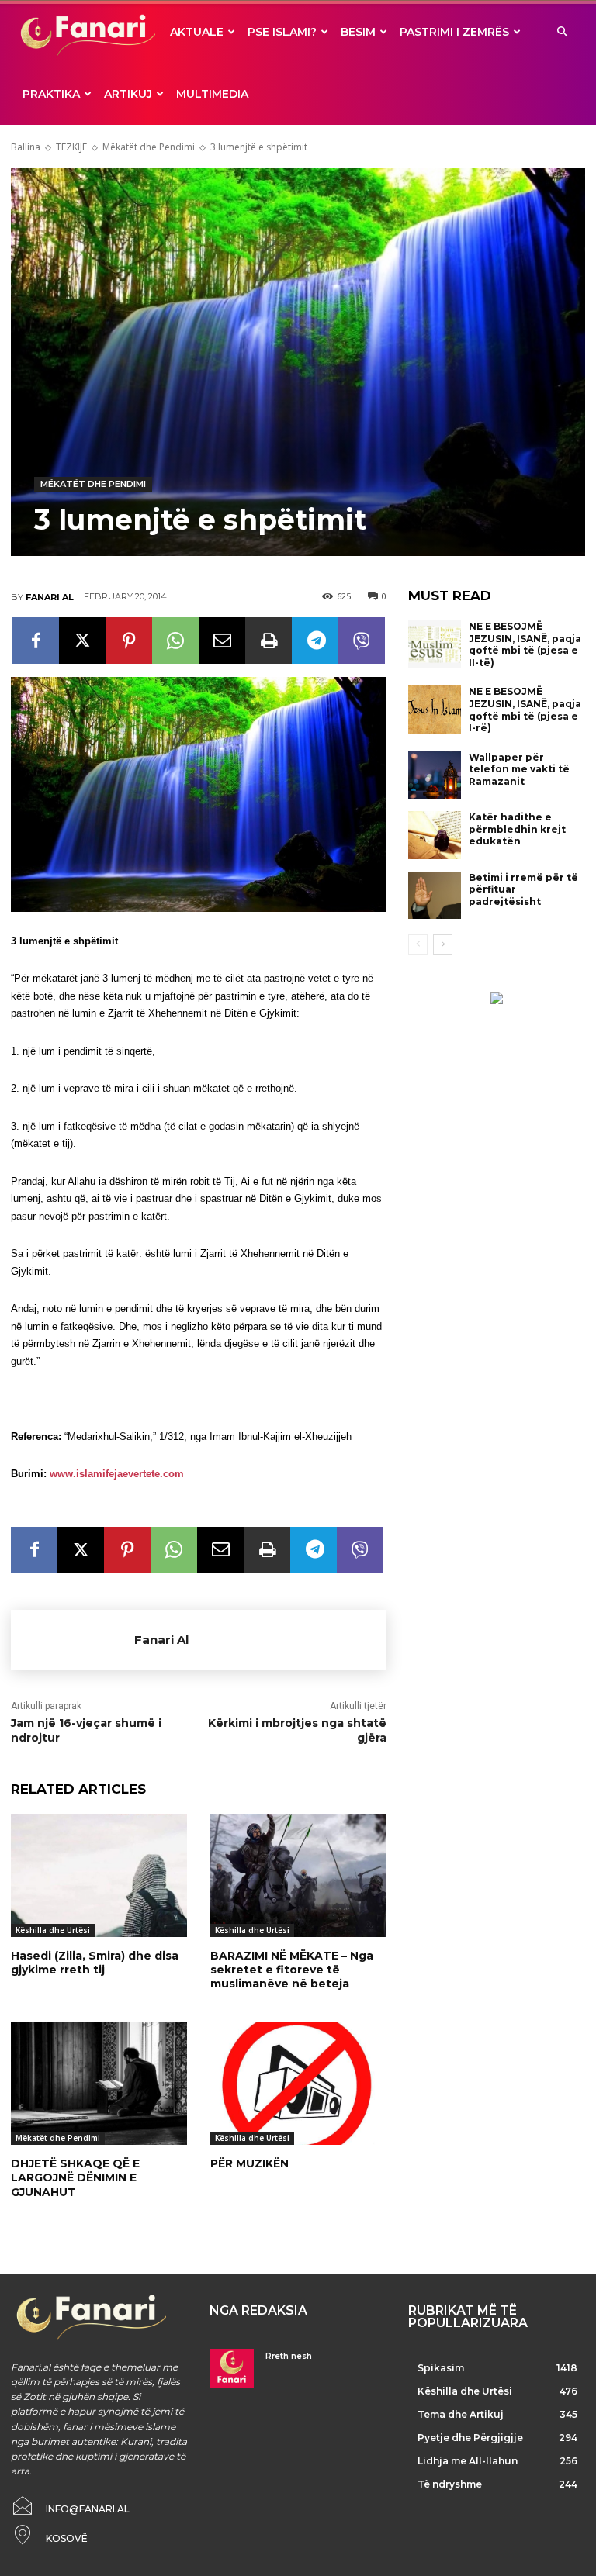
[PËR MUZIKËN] (298, 2083)
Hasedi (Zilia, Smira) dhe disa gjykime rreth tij (95, 1963)
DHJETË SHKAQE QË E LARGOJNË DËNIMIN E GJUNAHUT (75, 2177)
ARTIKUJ (128, 94)
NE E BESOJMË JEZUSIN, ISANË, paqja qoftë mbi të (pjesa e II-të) (525, 644)
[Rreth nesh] (232, 2369)
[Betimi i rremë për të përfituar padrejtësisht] (435, 896)
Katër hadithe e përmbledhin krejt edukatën (517, 829)
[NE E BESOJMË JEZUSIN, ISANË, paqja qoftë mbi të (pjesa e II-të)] (435, 644)
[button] (562, 32)
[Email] (222, 641)
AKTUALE (197, 32)
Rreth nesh (289, 2356)
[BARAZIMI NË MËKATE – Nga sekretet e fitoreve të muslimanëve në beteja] (298, 1875)
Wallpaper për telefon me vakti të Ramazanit (519, 769)
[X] (82, 641)
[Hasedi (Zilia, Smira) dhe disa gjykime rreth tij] (99, 1875)
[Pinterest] (129, 641)
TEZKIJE (71, 147)
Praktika (51, 94)
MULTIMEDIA (212, 94)
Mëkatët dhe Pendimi (149, 147)
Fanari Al (50, 597)
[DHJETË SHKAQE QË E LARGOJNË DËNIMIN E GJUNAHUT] (99, 2083)
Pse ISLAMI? (282, 32)
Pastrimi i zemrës (454, 32)
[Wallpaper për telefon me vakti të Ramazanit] (435, 775)
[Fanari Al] (73, 1640)
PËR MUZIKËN (249, 2163)
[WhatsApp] (175, 641)
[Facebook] (36, 641)
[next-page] (443, 944)
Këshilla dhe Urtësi (53, 1930)
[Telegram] (315, 641)
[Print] (269, 641)
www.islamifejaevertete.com (117, 1474)
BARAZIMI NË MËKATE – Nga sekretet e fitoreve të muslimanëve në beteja (292, 1970)
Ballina (26, 147)
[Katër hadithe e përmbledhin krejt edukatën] (435, 835)
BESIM (358, 32)
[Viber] (362, 641)
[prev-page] (418, 944)
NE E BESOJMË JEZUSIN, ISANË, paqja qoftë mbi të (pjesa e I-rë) (525, 710)
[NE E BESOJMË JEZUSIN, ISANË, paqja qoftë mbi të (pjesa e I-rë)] (435, 710)
